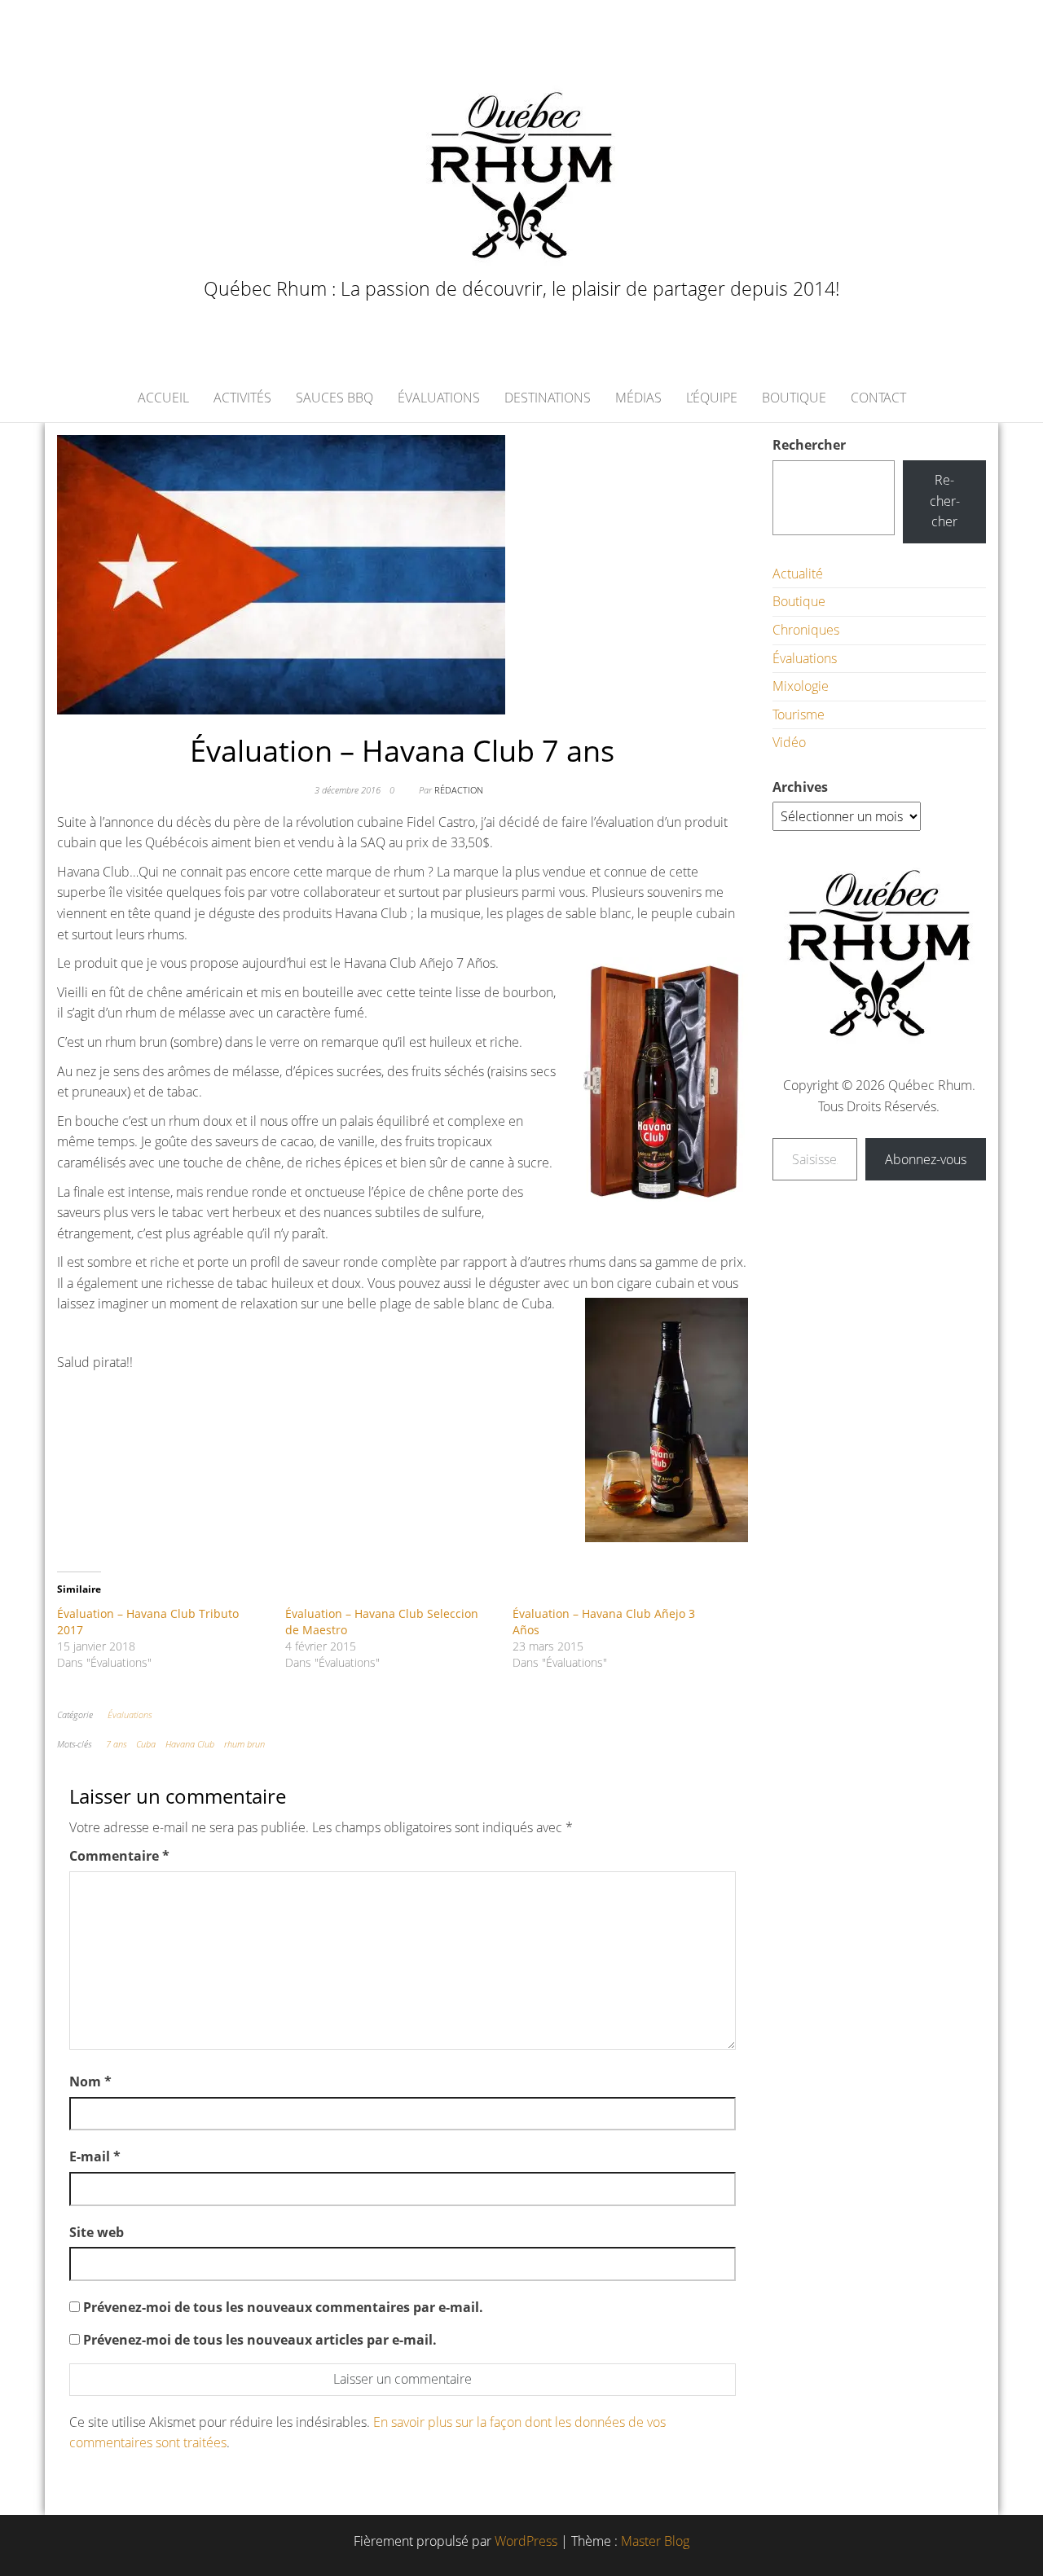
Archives (800, 787)
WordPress (526, 2541)
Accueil (163, 398)
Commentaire (119, 1856)
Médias (638, 398)
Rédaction (459, 790)
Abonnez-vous (926, 1159)
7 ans (116, 1744)
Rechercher (809, 445)
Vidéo (789, 742)
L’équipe (712, 398)
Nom (90, 2081)
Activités (242, 398)
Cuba (146, 1744)
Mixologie (801, 686)
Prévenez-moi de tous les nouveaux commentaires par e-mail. (283, 2307)
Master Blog (655, 2541)
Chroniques (806, 630)
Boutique (794, 398)
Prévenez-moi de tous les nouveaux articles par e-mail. (260, 2340)
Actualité (798, 574)
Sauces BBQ (334, 398)
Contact (878, 398)
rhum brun (244, 1744)
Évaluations (439, 398)
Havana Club (190, 1744)
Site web (97, 2232)
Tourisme (799, 714)
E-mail (95, 2156)
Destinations (548, 398)
